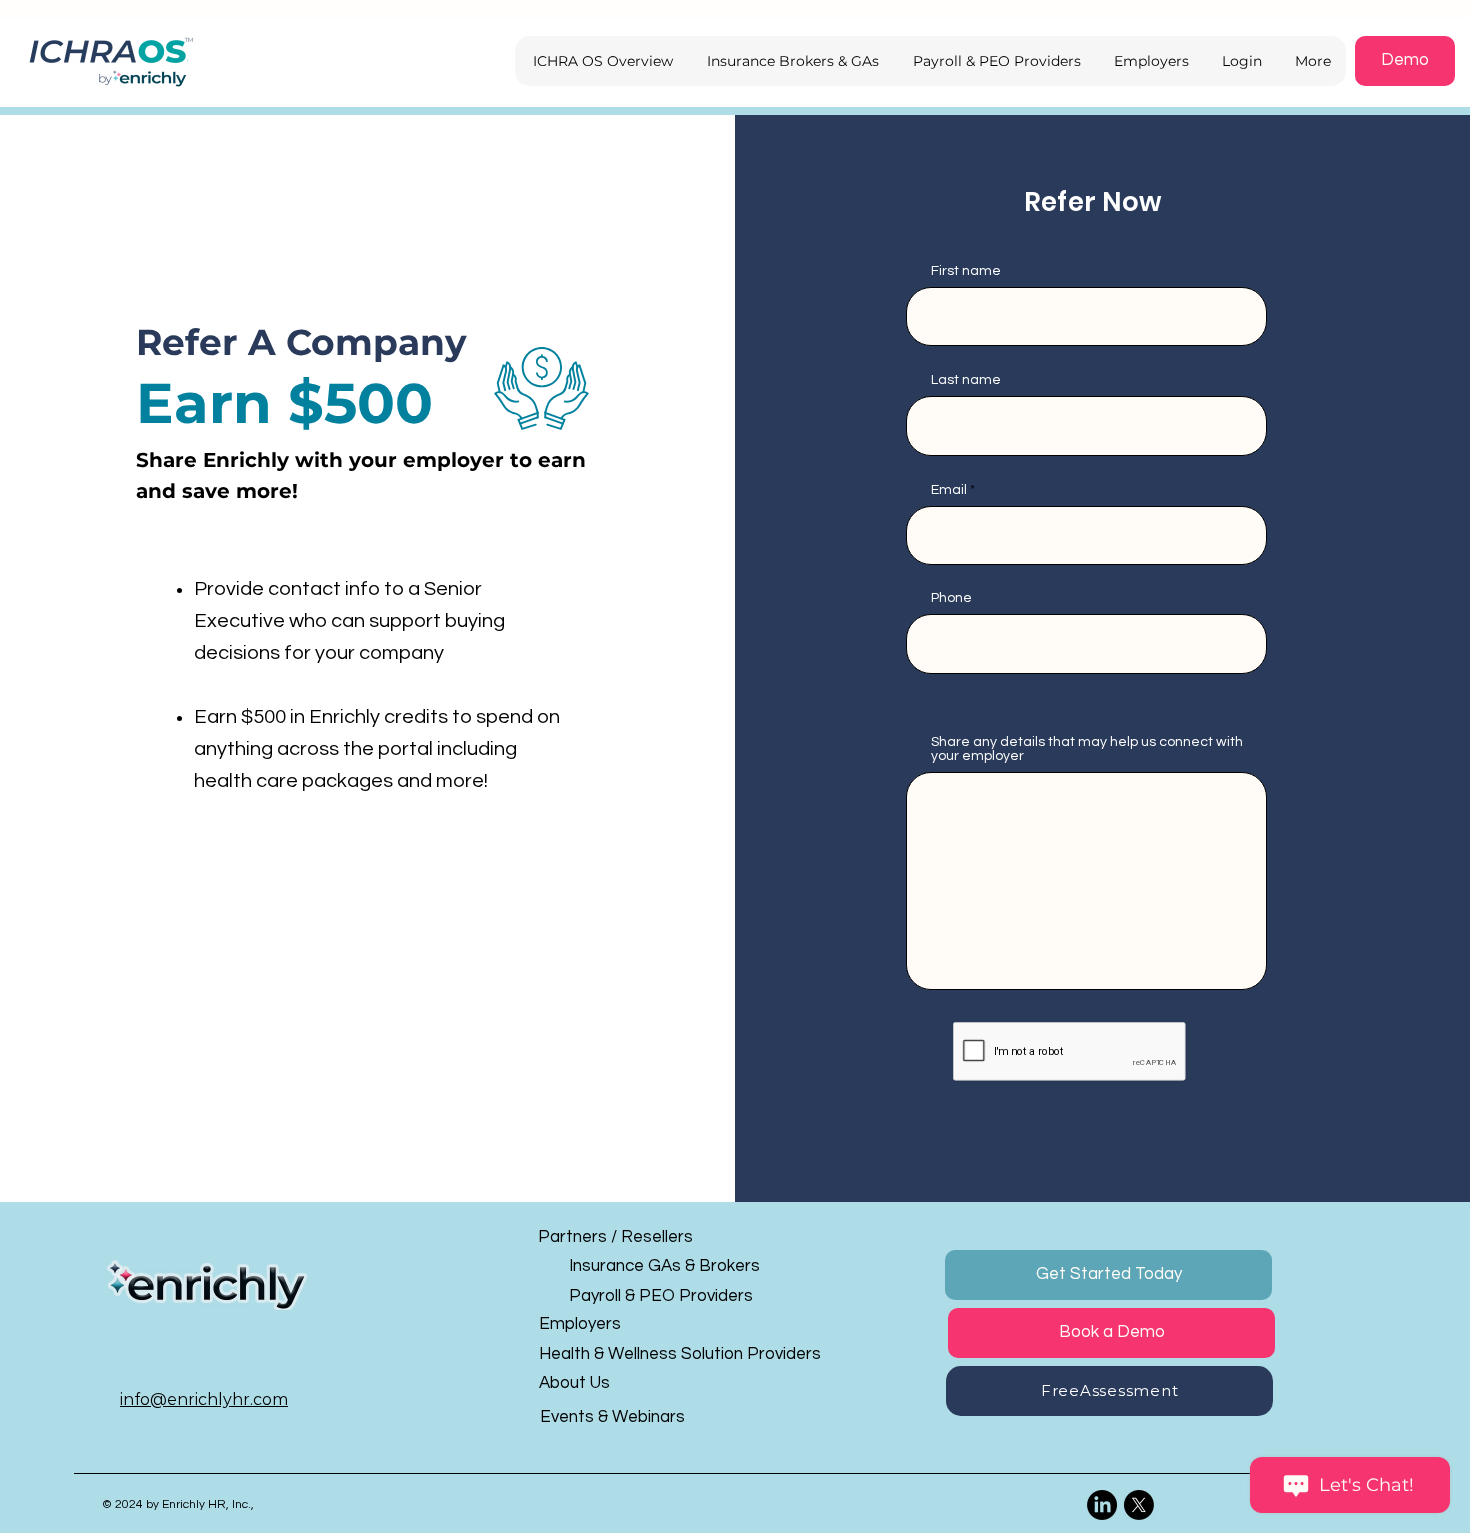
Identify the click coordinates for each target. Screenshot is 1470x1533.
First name (966, 271)
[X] (1139, 1505)
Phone (951, 598)
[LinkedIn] (1102, 1505)
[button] (1240, 61)
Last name (966, 380)
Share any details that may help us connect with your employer (1087, 749)
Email (949, 490)
